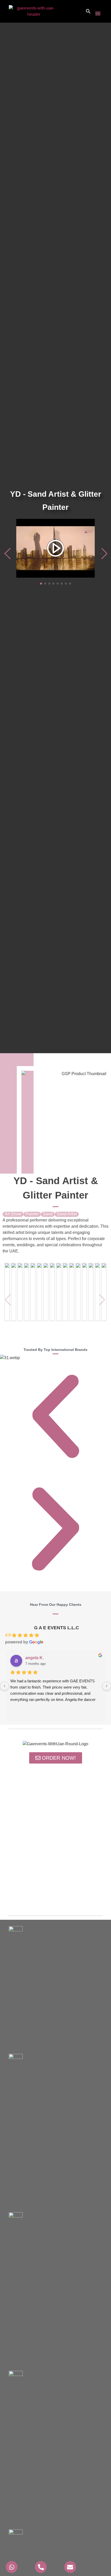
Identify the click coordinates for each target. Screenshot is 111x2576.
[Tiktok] (76, 1899)
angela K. (34, 1658)
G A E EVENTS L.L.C (57, 1628)
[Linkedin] (66, 1899)
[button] (98, 13)
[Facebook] (45, 1899)
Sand (48, 1214)
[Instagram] (35, 1899)
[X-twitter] (55, 1899)
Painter (32, 1214)
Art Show (13, 1214)
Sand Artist (67, 1214)
